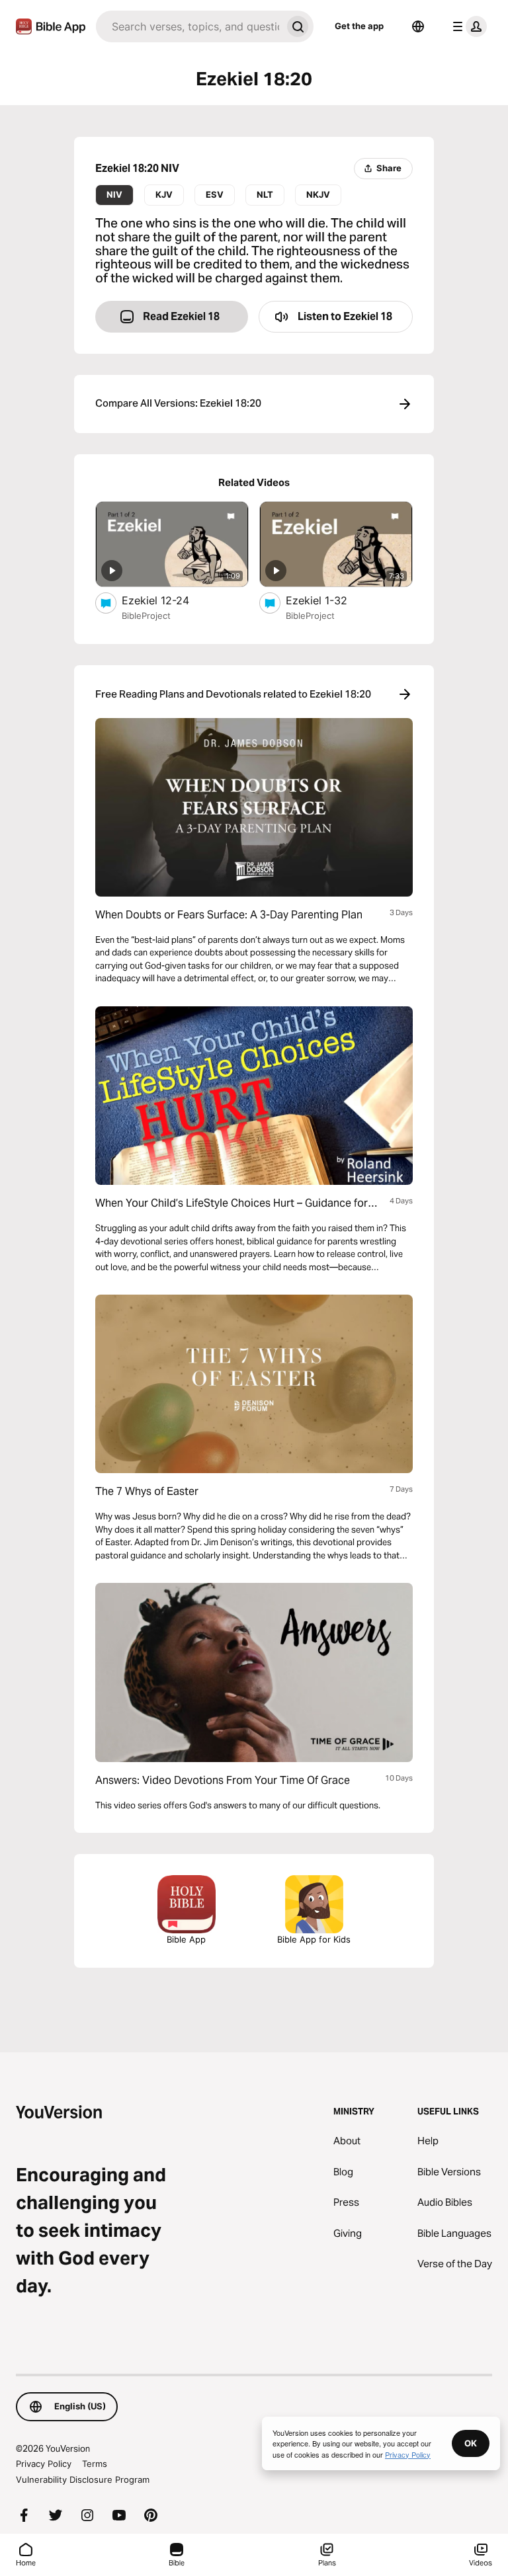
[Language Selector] (418, 26)
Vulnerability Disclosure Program (83, 2479)
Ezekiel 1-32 (330, 600)
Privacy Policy (44, 2464)
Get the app (359, 26)
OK (471, 2443)
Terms (95, 2464)
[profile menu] (467, 26)
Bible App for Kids (314, 1939)
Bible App (186, 1939)
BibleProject (146, 616)
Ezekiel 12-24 (168, 600)
